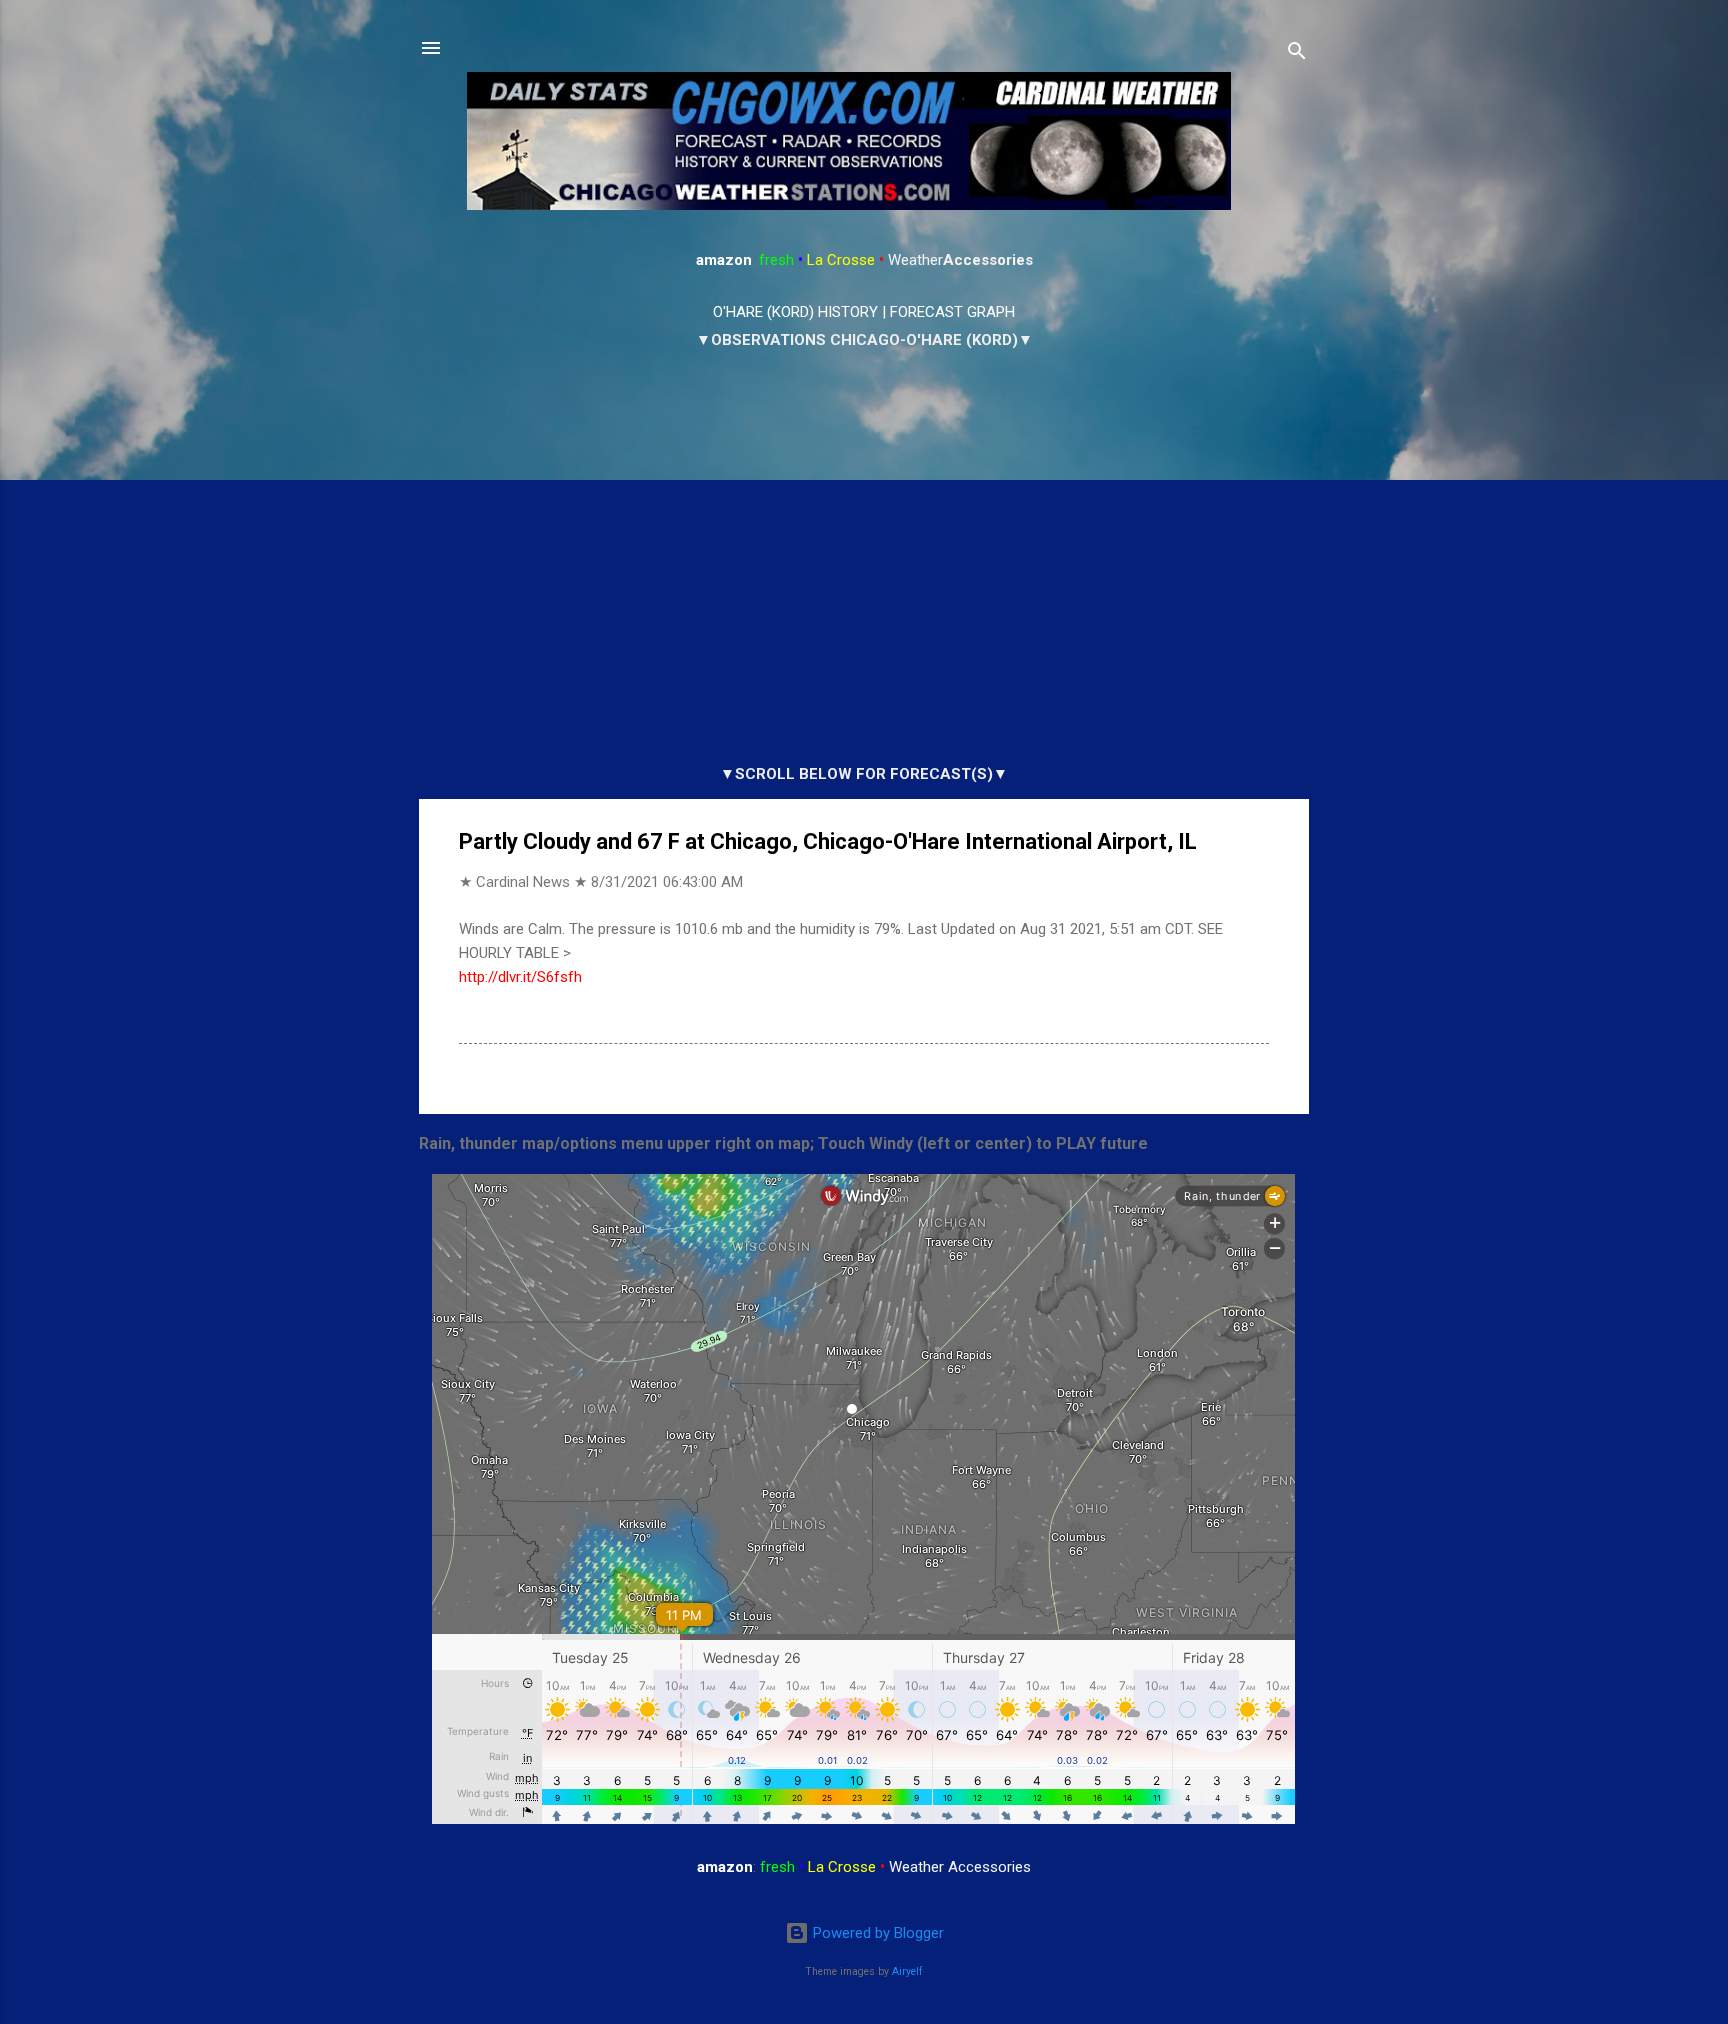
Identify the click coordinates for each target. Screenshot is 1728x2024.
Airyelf (907, 1971)
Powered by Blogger (876, 1933)
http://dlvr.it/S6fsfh (520, 977)
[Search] (1297, 54)
